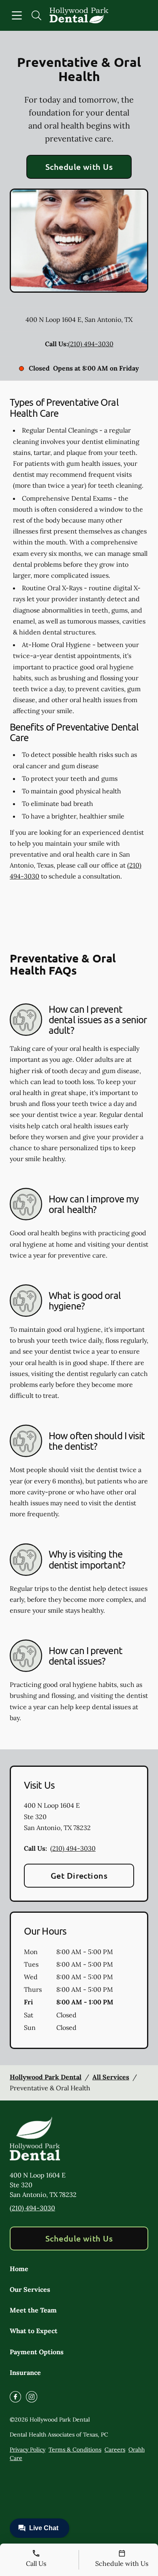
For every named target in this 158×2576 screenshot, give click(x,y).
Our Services (30, 2289)
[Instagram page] (32, 2397)
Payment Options (37, 2352)
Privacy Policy (28, 2450)
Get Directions (79, 1875)
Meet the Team (33, 2310)
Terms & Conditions (75, 2450)
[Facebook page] (15, 2397)
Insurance (25, 2372)
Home (19, 2269)
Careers (115, 2450)
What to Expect (34, 2331)
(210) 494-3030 (91, 344)
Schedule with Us (79, 167)
